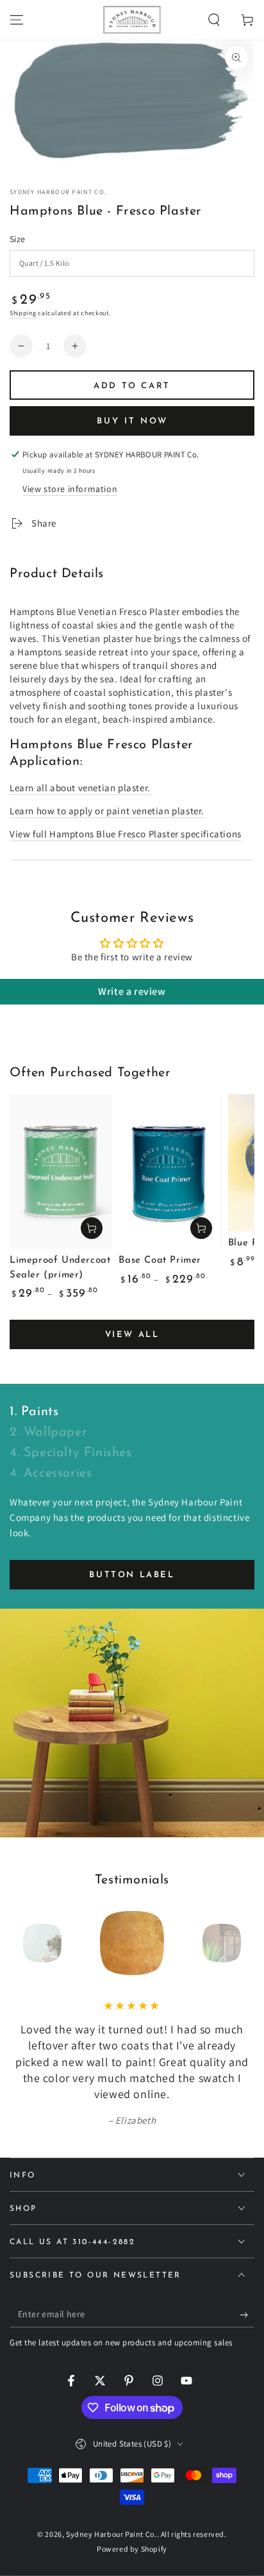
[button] (214, 20)
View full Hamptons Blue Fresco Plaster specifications (126, 834)
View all (132, 1335)
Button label (132, 1575)
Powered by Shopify (132, 2549)
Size (18, 239)
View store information (70, 489)
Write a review (132, 991)
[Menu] (17, 20)
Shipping (23, 313)
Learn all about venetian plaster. (80, 788)
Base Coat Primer (160, 1260)
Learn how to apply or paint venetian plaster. (107, 811)
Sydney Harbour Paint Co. (58, 192)
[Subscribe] (247, 2315)
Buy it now (132, 421)
